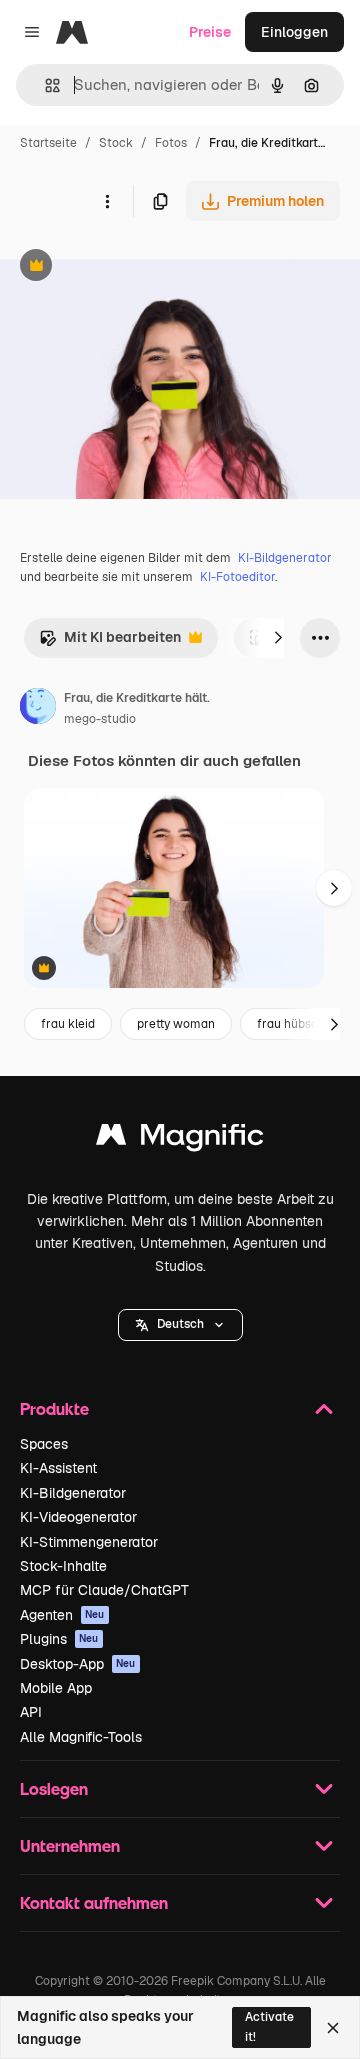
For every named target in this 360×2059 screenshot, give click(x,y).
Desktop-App (78, 1664)
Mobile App (56, 1688)
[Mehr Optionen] (107, 201)
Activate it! (269, 2026)
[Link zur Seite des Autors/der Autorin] (38, 709)
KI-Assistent (58, 1468)
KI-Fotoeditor (237, 577)
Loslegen (54, 1788)
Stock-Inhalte (63, 1566)
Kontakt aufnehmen (94, 1902)
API (31, 1712)
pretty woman (176, 1024)
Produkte (54, 1408)
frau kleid (68, 1024)
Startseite (48, 143)
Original (128, 267)
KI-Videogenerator (78, 1517)
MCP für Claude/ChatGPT (104, 1590)
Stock (116, 143)
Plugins (59, 1639)
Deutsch (180, 1324)
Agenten (62, 1615)
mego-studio (100, 719)
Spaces (44, 1444)
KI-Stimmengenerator (89, 1542)
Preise (210, 32)
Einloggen (294, 32)
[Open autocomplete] (44, 85)
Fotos (171, 143)
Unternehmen (70, 1845)
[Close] (333, 2028)
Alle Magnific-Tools (81, 1737)
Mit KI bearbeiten (110, 642)
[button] (180, 1325)
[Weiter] (278, 638)
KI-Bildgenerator (285, 558)
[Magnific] (180, 1139)
